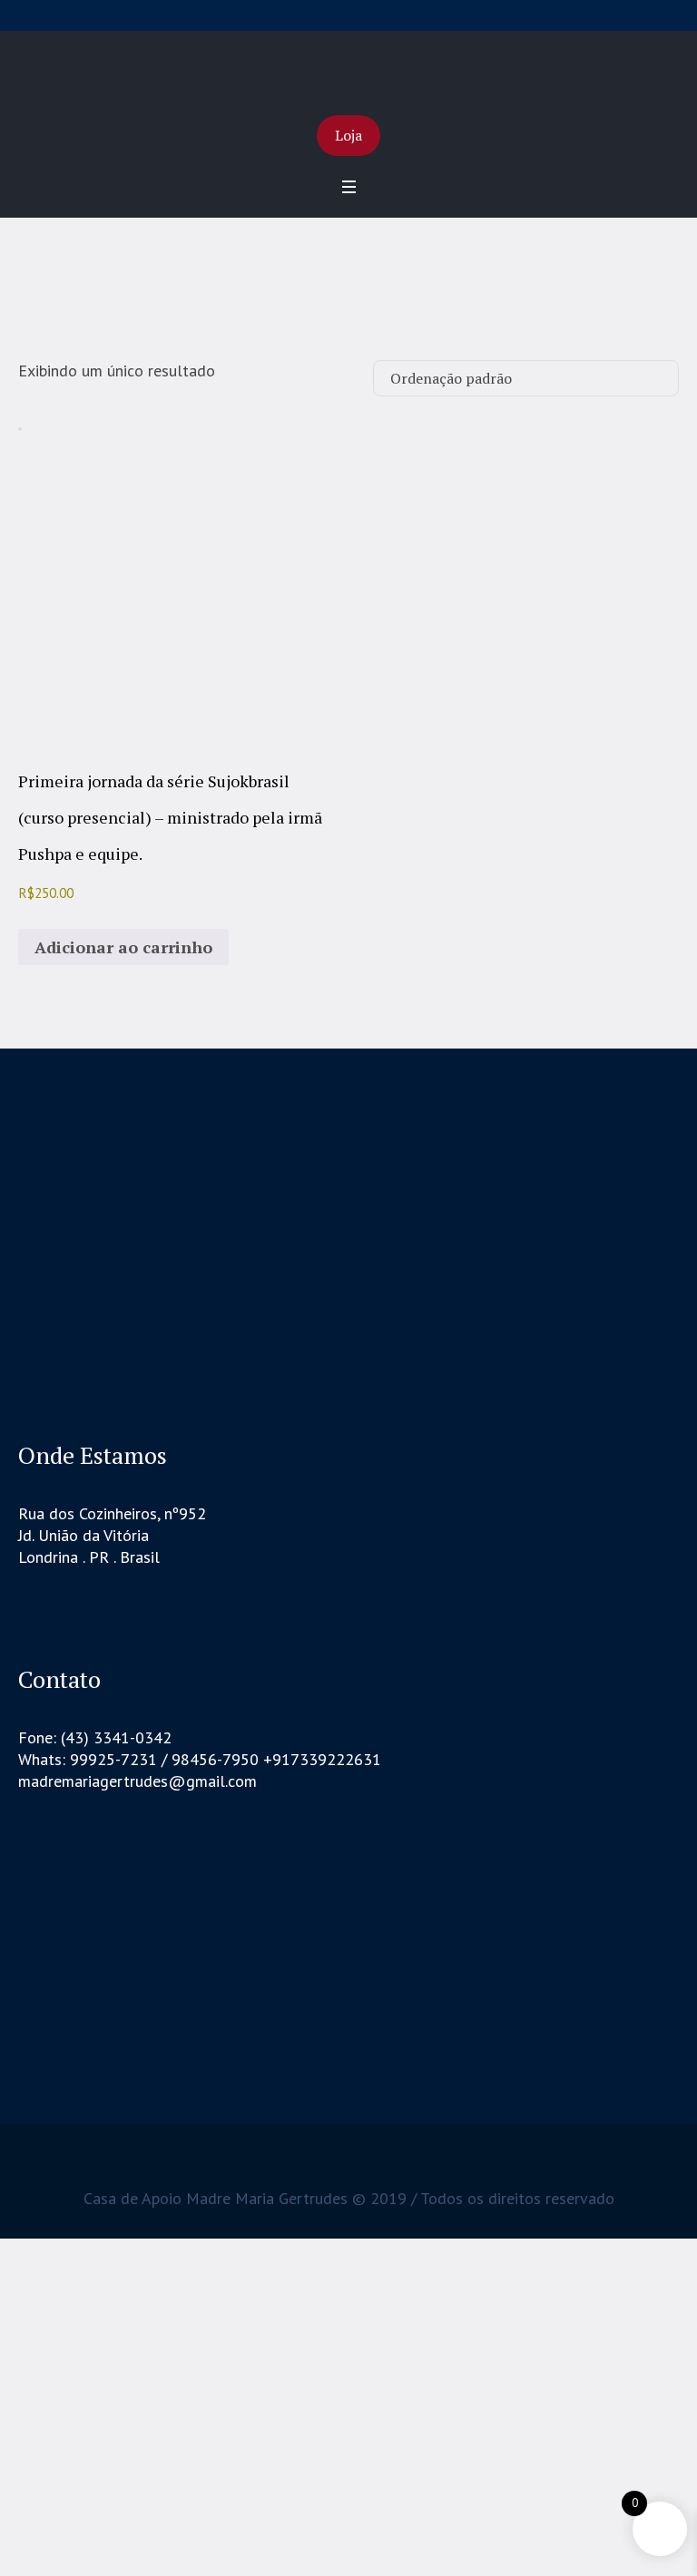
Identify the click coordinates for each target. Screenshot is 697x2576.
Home (308, 308)
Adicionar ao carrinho (123, 947)
